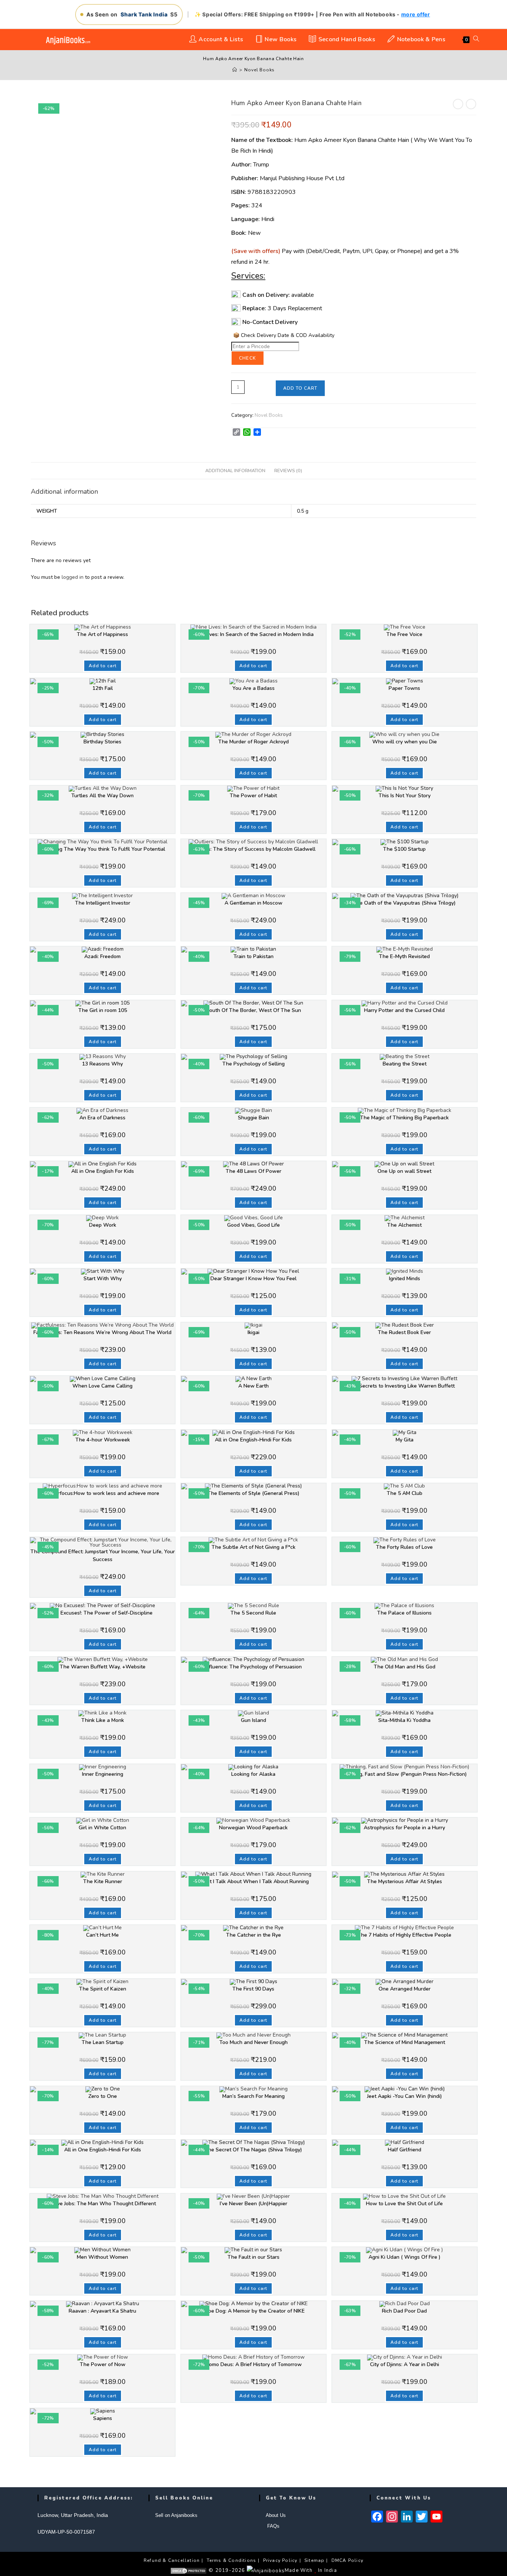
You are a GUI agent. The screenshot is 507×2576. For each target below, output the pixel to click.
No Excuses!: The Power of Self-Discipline (102, 1613)
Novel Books (259, 70)
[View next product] (471, 104)
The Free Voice (404, 634)
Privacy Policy (280, 2560)
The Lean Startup (103, 2042)
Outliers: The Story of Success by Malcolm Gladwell (253, 849)
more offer (416, 14)
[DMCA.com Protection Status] (189, 2570)
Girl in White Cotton (102, 1828)
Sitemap (314, 2560)
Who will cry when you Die (405, 742)
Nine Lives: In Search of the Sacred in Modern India (253, 634)
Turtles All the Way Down (102, 796)
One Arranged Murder (405, 1989)
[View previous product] (458, 104)
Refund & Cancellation (172, 2560)
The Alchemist (404, 1225)
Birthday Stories (102, 742)
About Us (276, 2515)
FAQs (273, 2526)
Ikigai (253, 1332)
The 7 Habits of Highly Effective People (404, 1935)
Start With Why (103, 1279)
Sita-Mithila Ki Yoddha (404, 1720)
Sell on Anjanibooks (176, 2515)
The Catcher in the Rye (253, 1935)
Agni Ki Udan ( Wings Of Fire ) (405, 2257)
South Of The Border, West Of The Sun (253, 1010)
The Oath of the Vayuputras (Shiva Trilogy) (404, 903)
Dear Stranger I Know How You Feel (253, 1279)
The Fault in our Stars (253, 2257)
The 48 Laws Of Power (253, 1171)
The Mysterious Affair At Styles (405, 1881)
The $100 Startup (404, 849)
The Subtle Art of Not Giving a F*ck (253, 1547)
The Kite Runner (103, 1881)
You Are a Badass (253, 688)
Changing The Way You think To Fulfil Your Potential (103, 849)
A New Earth (253, 1386)
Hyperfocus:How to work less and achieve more (102, 1493)
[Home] (235, 70)
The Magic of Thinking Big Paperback (404, 1118)
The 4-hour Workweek (103, 1440)
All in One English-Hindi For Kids (253, 1440)
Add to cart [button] (103, 666)
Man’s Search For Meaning (253, 2096)
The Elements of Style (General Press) (253, 1493)
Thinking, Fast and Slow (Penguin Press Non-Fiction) (404, 1774)
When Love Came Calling (102, 1386)
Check (248, 358)
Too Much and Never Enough (253, 2042)
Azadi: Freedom (102, 956)
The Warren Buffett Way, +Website (103, 1667)
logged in (73, 577)
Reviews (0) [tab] (288, 471)
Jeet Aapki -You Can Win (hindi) (405, 2096)
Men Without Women (102, 2257)
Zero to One (103, 2096)
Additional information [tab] (235, 471)
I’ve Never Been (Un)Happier (253, 2204)
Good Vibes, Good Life (253, 1225)
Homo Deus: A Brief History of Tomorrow (253, 2364)
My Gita (405, 1440)
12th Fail (103, 688)
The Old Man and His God (405, 1667)
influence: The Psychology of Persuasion (253, 1667)
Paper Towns (404, 688)
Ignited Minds (405, 1279)
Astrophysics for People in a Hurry (404, 1828)
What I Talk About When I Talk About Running (253, 1881)
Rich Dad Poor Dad (404, 2311)
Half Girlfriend (405, 2150)
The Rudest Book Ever (404, 1332)
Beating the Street (405, 1064)
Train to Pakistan (253, 956)
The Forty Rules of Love (404, 1547)
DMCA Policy (347, 2560)
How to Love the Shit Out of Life (404, 2204)
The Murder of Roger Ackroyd (253, 742)
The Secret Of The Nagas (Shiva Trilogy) (253, 2150)
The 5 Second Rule (253, 1613)
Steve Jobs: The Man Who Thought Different (102, 2204)
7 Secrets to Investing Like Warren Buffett (405, 1386)
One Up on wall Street (404, 1171)
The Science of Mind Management (405, 2042)
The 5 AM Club (405, 1493)
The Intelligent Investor (103, 903)
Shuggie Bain (253, 1118)
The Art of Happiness (102, 634)
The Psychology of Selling (253, 1064)
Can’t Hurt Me (102, 1935)
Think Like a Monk (103, 1720)
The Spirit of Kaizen (103, 1989)
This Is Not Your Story (405, 796)
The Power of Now (103, 2364)
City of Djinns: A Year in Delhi (405, 2364)
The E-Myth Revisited (404, 956)
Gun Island (253, 1720)
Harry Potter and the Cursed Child (404, 1010)
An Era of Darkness (102, 1118)
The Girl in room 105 (103, 1010)
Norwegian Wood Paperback (253, 1828)
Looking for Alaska (253, 1774)
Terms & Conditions (232, 2560)
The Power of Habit (253, 796)
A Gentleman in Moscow (253, 903)
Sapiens (103, 2418)
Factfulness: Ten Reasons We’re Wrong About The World (102, 1332)
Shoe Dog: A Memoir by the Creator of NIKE (253, 2311)
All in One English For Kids (103, 1171)
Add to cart (300, 388)
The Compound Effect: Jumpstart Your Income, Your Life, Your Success (103, 1555)
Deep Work (103, 1225)
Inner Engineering (103, 1774)
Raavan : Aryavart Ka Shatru (102, 2311)
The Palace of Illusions (404, 1613)
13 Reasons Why (102, 1064)
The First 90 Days (253, 1989)
